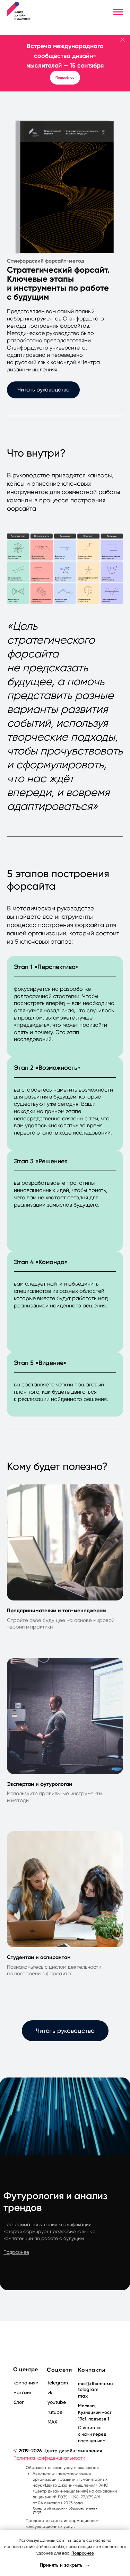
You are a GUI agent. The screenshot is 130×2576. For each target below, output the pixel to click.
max (83, 2396)
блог (19, 2402)
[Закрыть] (123, 40)
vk (50, 2392)
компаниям (26, 2383)
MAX (52, 2422)
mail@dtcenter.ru (95, 2384)
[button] (43, 390)
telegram (88, 2389)
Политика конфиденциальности (49, 2458)
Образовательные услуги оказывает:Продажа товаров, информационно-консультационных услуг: (71, 2500)
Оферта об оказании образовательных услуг (65, 2510)
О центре (25, 2369)
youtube (57, 2402)
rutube (55, 2412)
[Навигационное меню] (118, 12)
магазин (23, 2392)
